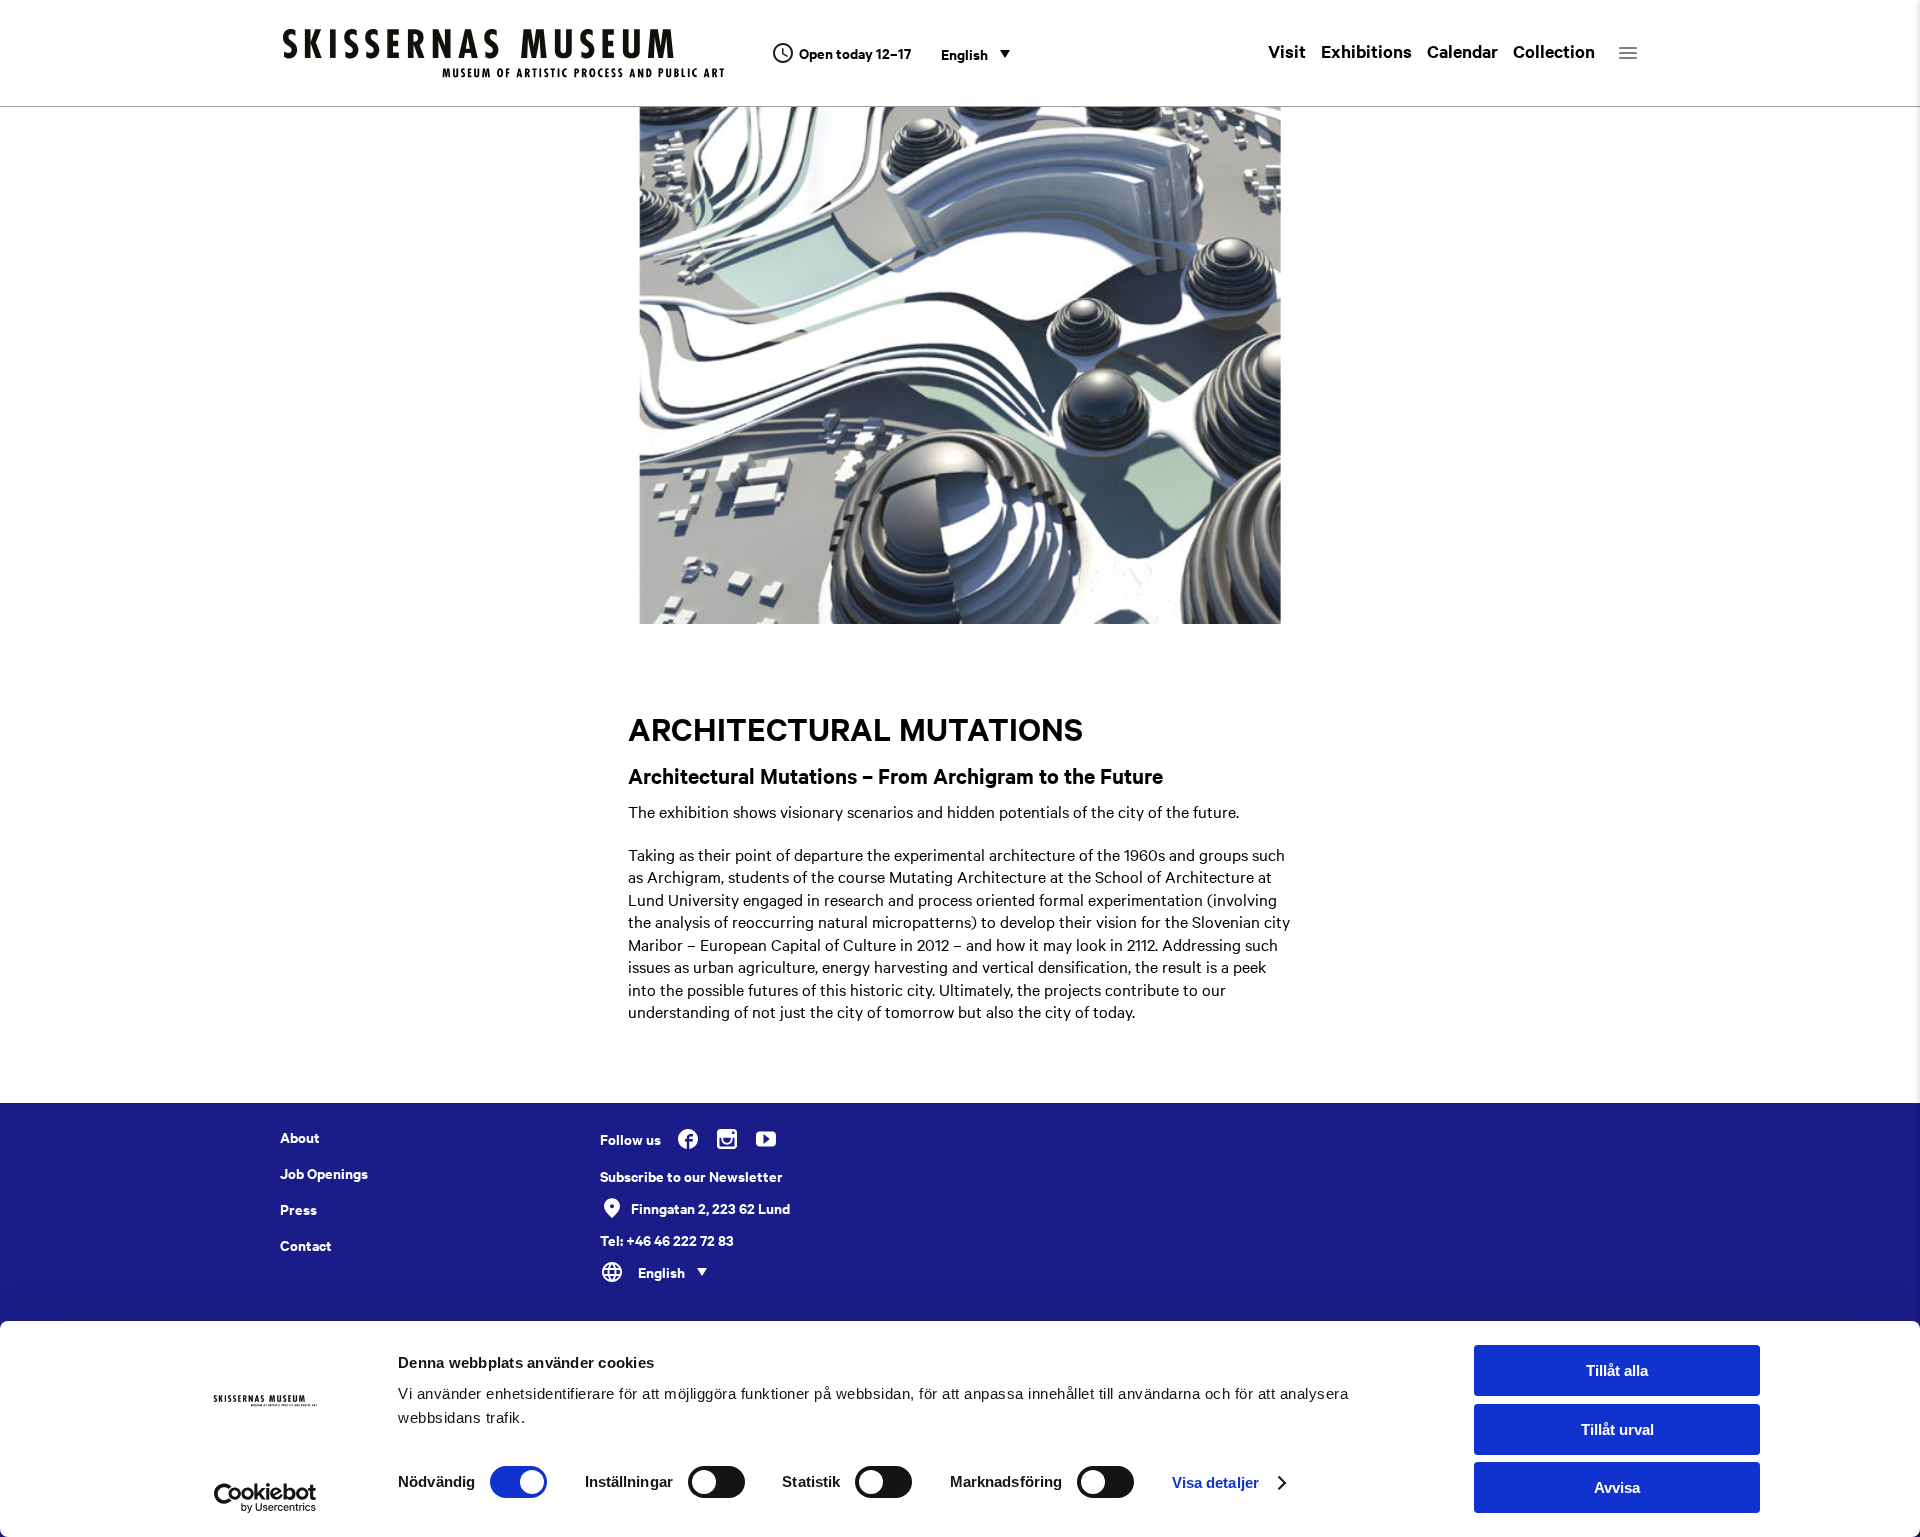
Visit (1287, 51)
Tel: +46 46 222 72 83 (667, 1240)
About (300, 1137)
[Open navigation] (1645, 53)
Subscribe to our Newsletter (691, 1176)
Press (298, 1209)
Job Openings (324, 1173)
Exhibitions (1366, 51)
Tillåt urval (1617, 1429)
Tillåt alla (1617, 1370)
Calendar (1462, 51)
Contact (306, 1245)
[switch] (716, 1482)
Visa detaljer (1215, 1482)
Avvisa (1617, 1487)
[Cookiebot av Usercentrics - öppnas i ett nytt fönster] (265, 1498)
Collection (1554, 51)
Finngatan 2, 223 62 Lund (710, 1207)
